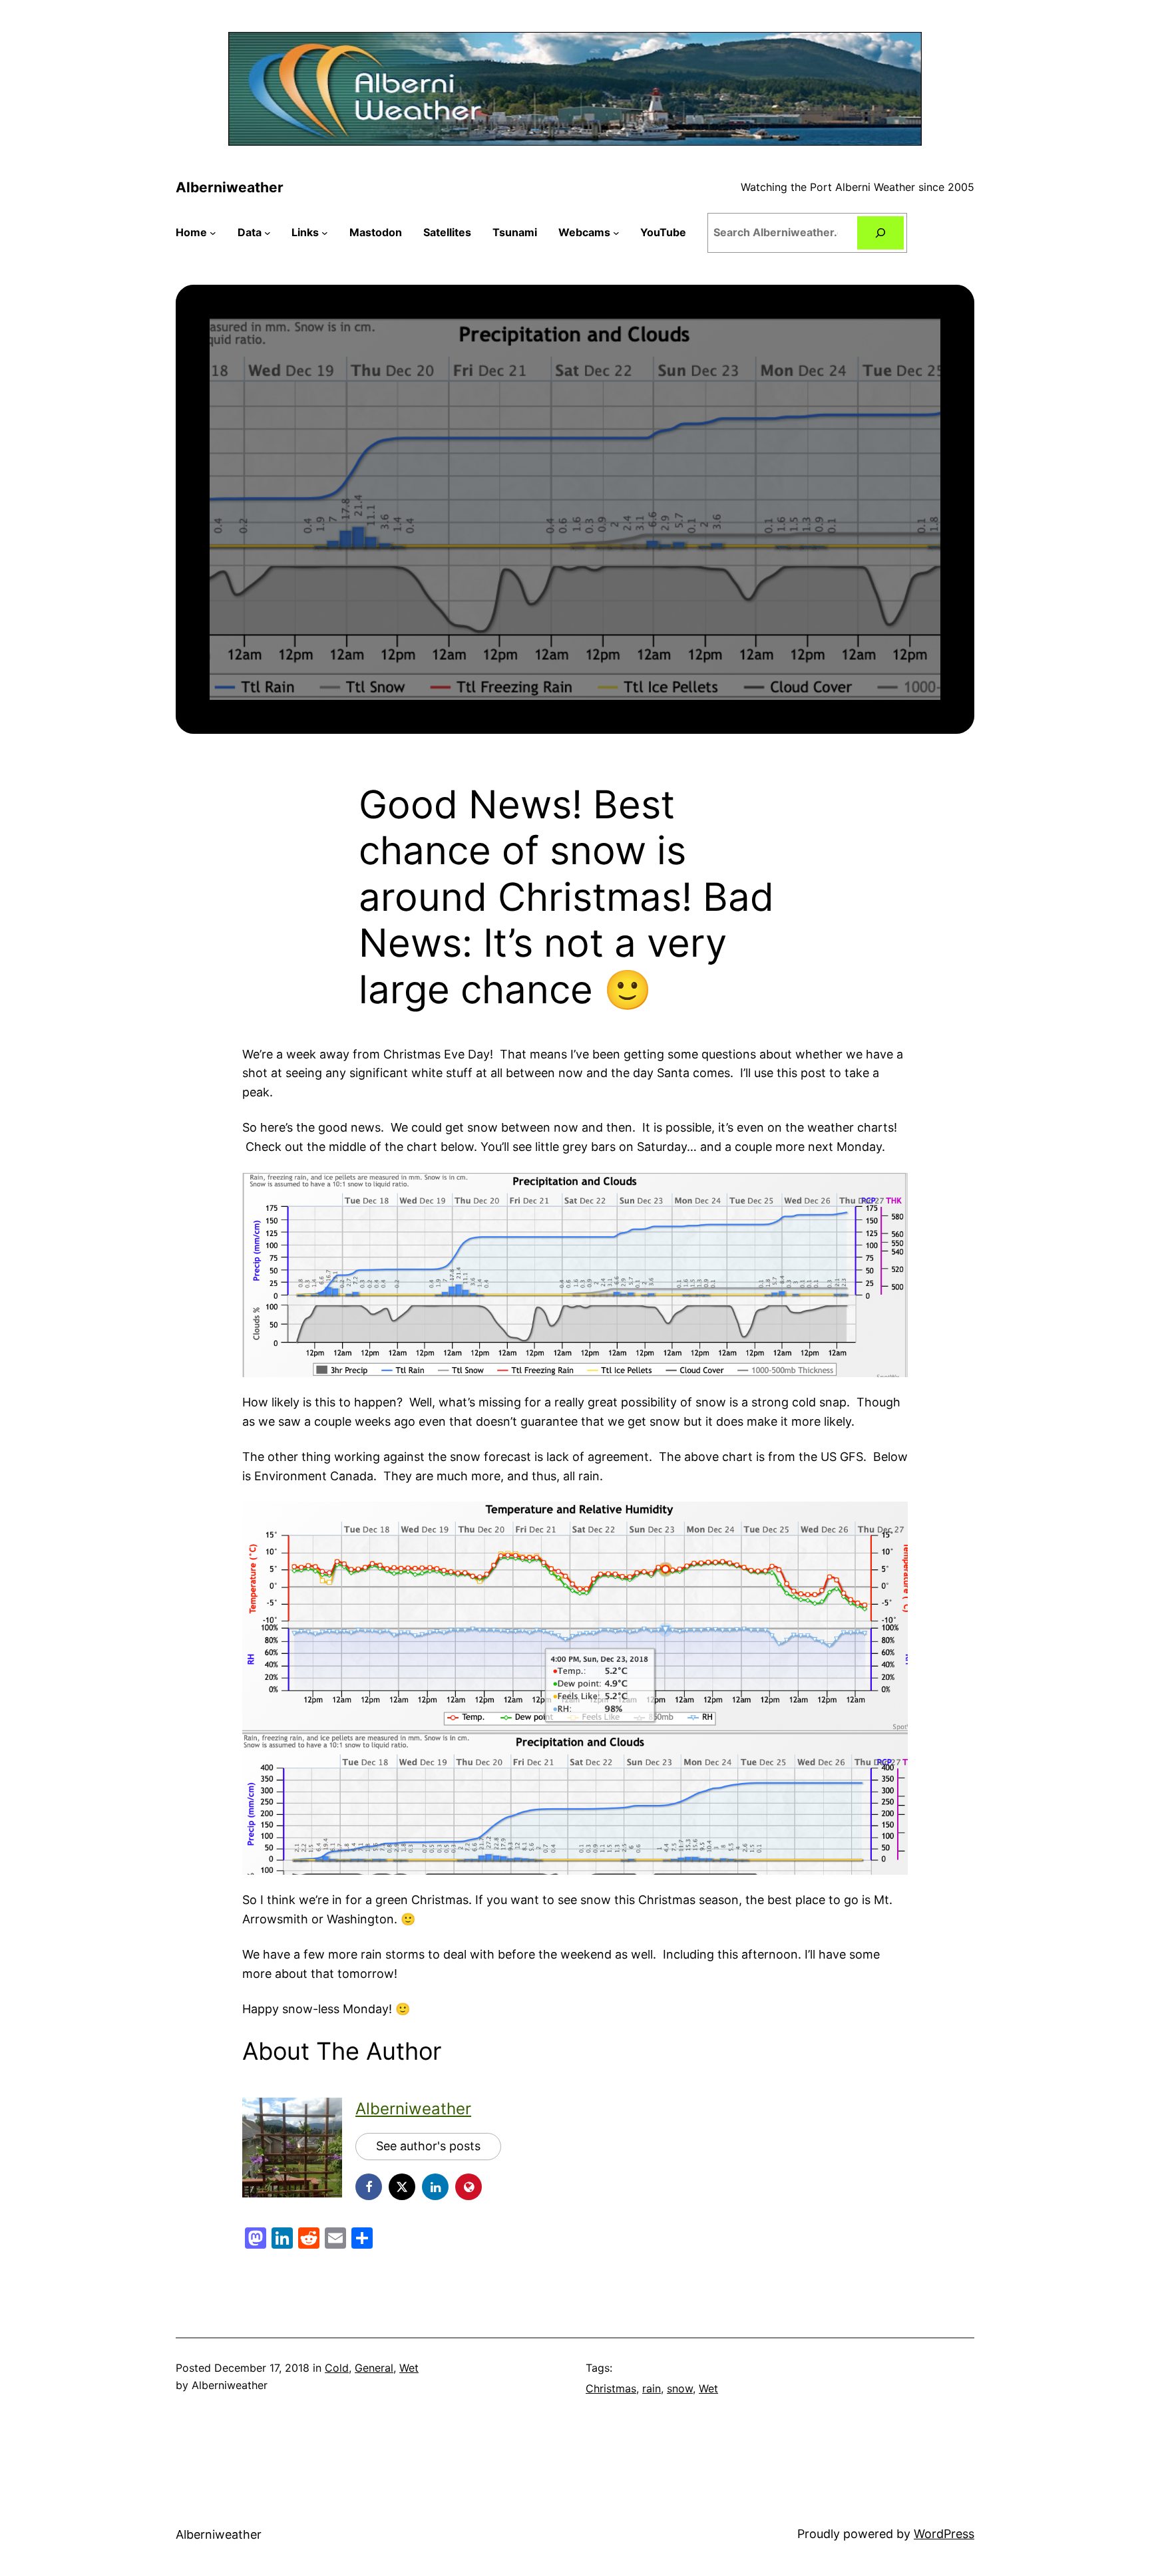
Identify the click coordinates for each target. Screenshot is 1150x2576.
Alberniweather (230, 187)
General (374, 2368)
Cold (337, 2368)
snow (680, 2388)
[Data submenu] (268, 233)
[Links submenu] (325, 233)
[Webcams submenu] (616, 233)
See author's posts (428, 2146)
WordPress (944, 2534)
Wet (409, 2368)
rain (652, 2388)
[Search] (881, 233)
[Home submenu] (213, 233)
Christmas (611, 2388)
